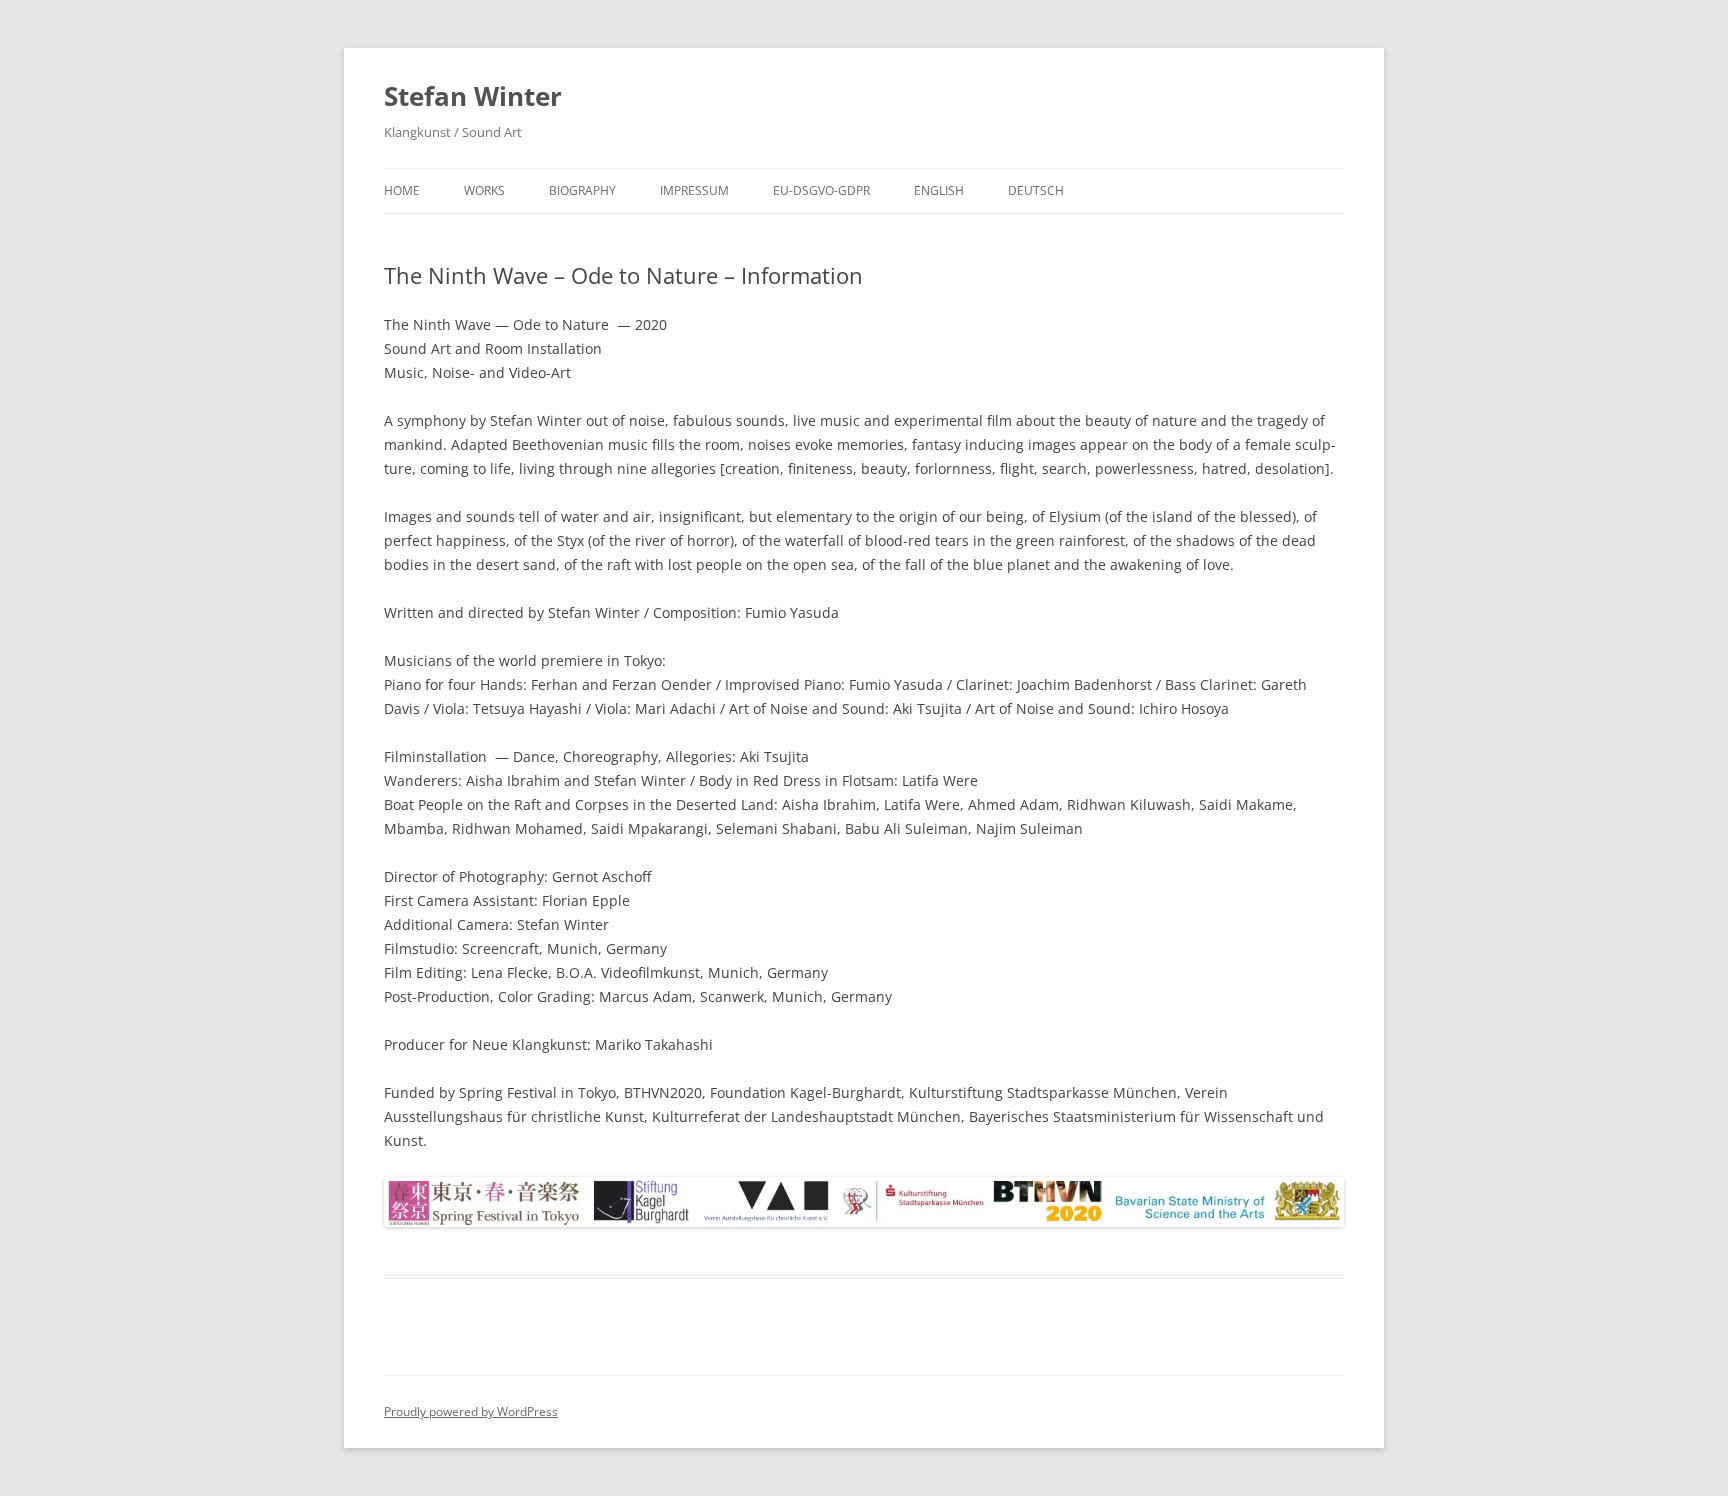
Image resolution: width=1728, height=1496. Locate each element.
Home (402, 190)
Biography (582, 190)
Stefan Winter (473, 96)
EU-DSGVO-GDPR (821, 190)
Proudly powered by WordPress (471, 1411)
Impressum (694, 190)
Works (484, 190)
